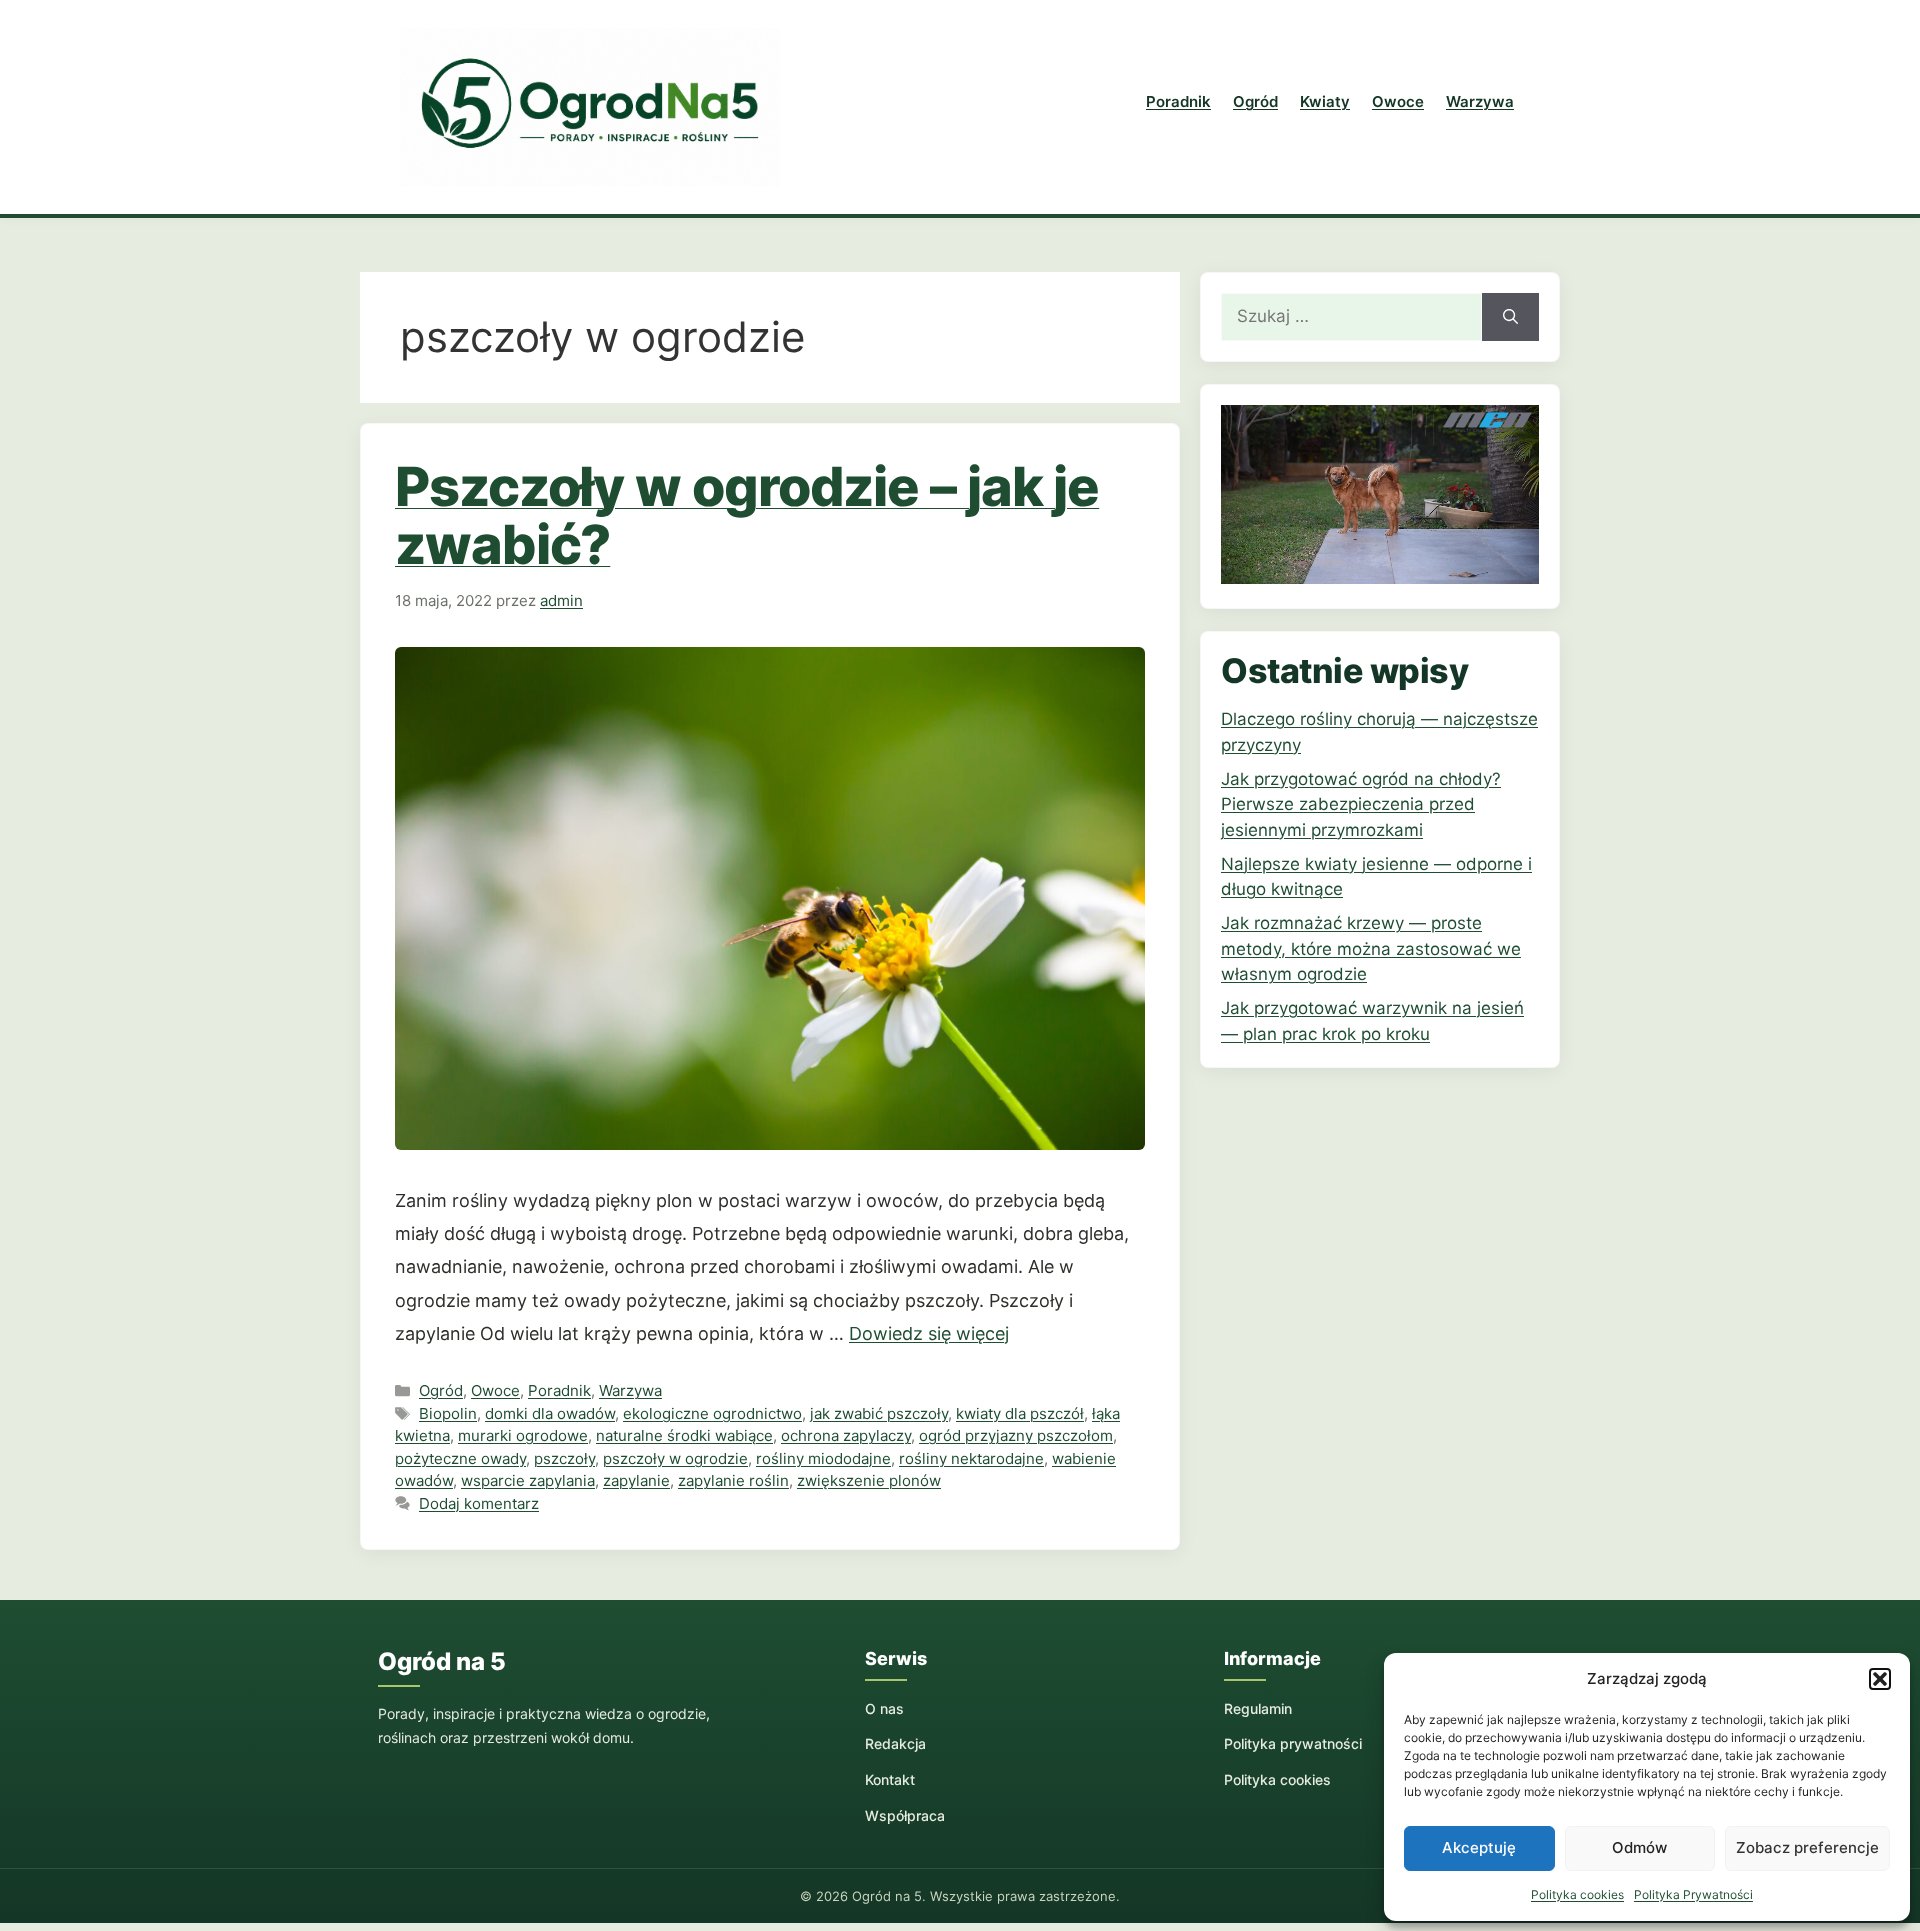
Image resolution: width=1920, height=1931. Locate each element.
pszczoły (564, 1458)
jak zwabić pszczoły (879, 1413)
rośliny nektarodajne (971, 1458)
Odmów (1639, 1847)
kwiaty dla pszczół (1020, 1413)
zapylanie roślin (733, 1480)
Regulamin (1258, 1708)
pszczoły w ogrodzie (675, 1458)
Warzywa (1480, 101)
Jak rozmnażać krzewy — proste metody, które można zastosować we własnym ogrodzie (1371, 948)
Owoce (1398, 101)
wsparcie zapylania (528, 1480)
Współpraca (905, 1815)
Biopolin (448, 1413)
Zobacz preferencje (1807, 1847)
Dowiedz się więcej (929, 1333)
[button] (1880, 1679)
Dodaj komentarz (479, 1503)
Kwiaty (1325, 101)
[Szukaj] (1510, 317)
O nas (884, 1708)
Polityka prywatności (1293, 1743)
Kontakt (890, 1779)
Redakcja (895, 1743)
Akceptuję (1479, 1847)
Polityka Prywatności (1693, 1894)
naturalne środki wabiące (684, 1435)
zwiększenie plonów (869, 1480)
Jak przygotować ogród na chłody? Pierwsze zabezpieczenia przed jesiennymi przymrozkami (1361, 804)
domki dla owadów (550, 1413)
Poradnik (1178, 101)
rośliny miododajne (823, 1458)
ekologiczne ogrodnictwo (712, 1413)
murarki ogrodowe (523, 1435)
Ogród (1255, 101)
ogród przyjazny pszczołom (1016, 1435)
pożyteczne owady (460, 1458)
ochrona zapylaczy (846, 1435)
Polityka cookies (1577, 1894)
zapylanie (636, 1480)
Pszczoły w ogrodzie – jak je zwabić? (747, 515)
